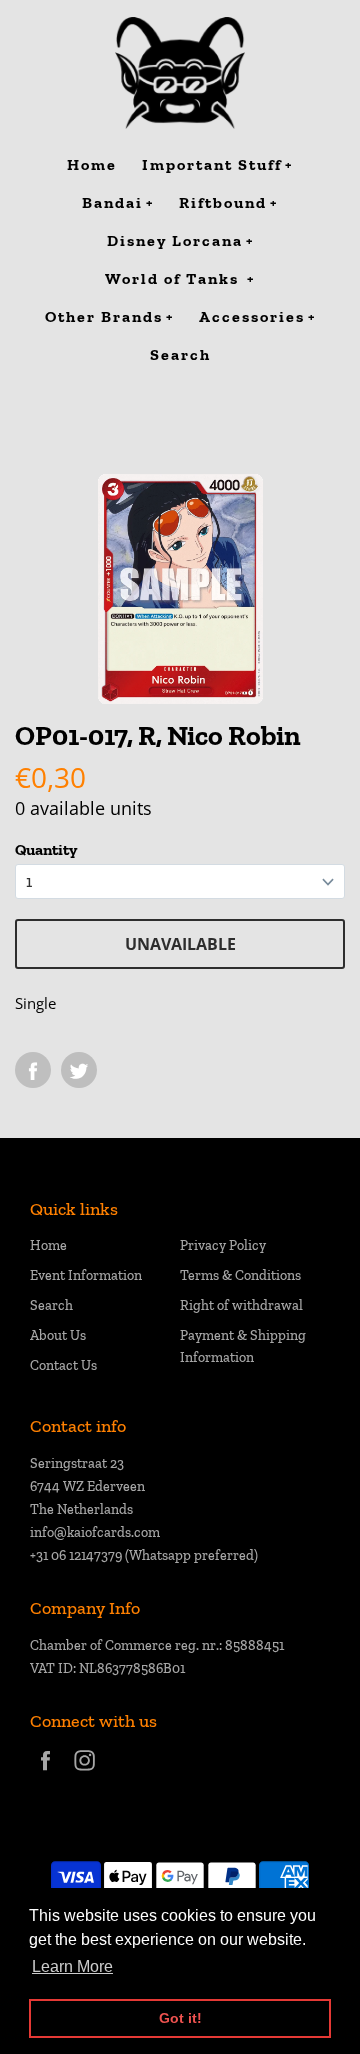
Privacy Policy (223, 1245)
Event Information (86, 1275)
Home (48, 1245)
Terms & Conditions (240, 1275)
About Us (58, 1335)
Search (51, 1305)
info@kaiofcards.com (95, 1532)
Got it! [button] (180, 2018)
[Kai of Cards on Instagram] (84, 1773)
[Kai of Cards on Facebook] (45, 1773)
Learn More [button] (72, 1966)
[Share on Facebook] (33, 1070)
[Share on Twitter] (79, 1070)
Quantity (46, 849)
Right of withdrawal (241, 1305)
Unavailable (180, 944)
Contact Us (63, 1365)
